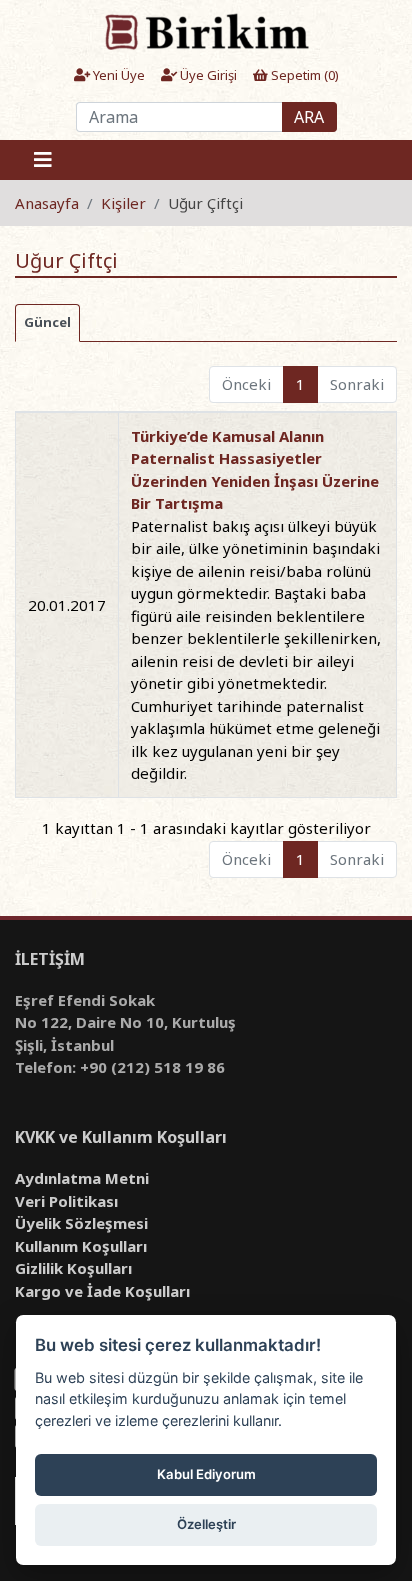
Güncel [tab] (47, 322)
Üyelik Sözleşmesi (81, 1223)
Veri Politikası (66, 1201)
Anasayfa (47, 203)
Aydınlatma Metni (82, 1178)
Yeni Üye (117, 75)
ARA (309, 117)
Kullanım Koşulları (81, 1246)
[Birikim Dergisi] (205, 31)
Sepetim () (303, 75)
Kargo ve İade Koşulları (102, 1291)
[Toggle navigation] (43, 160)
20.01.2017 (67, 605)
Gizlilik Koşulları (73, 1268)
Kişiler (123, 203)
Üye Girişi (207, 75)
